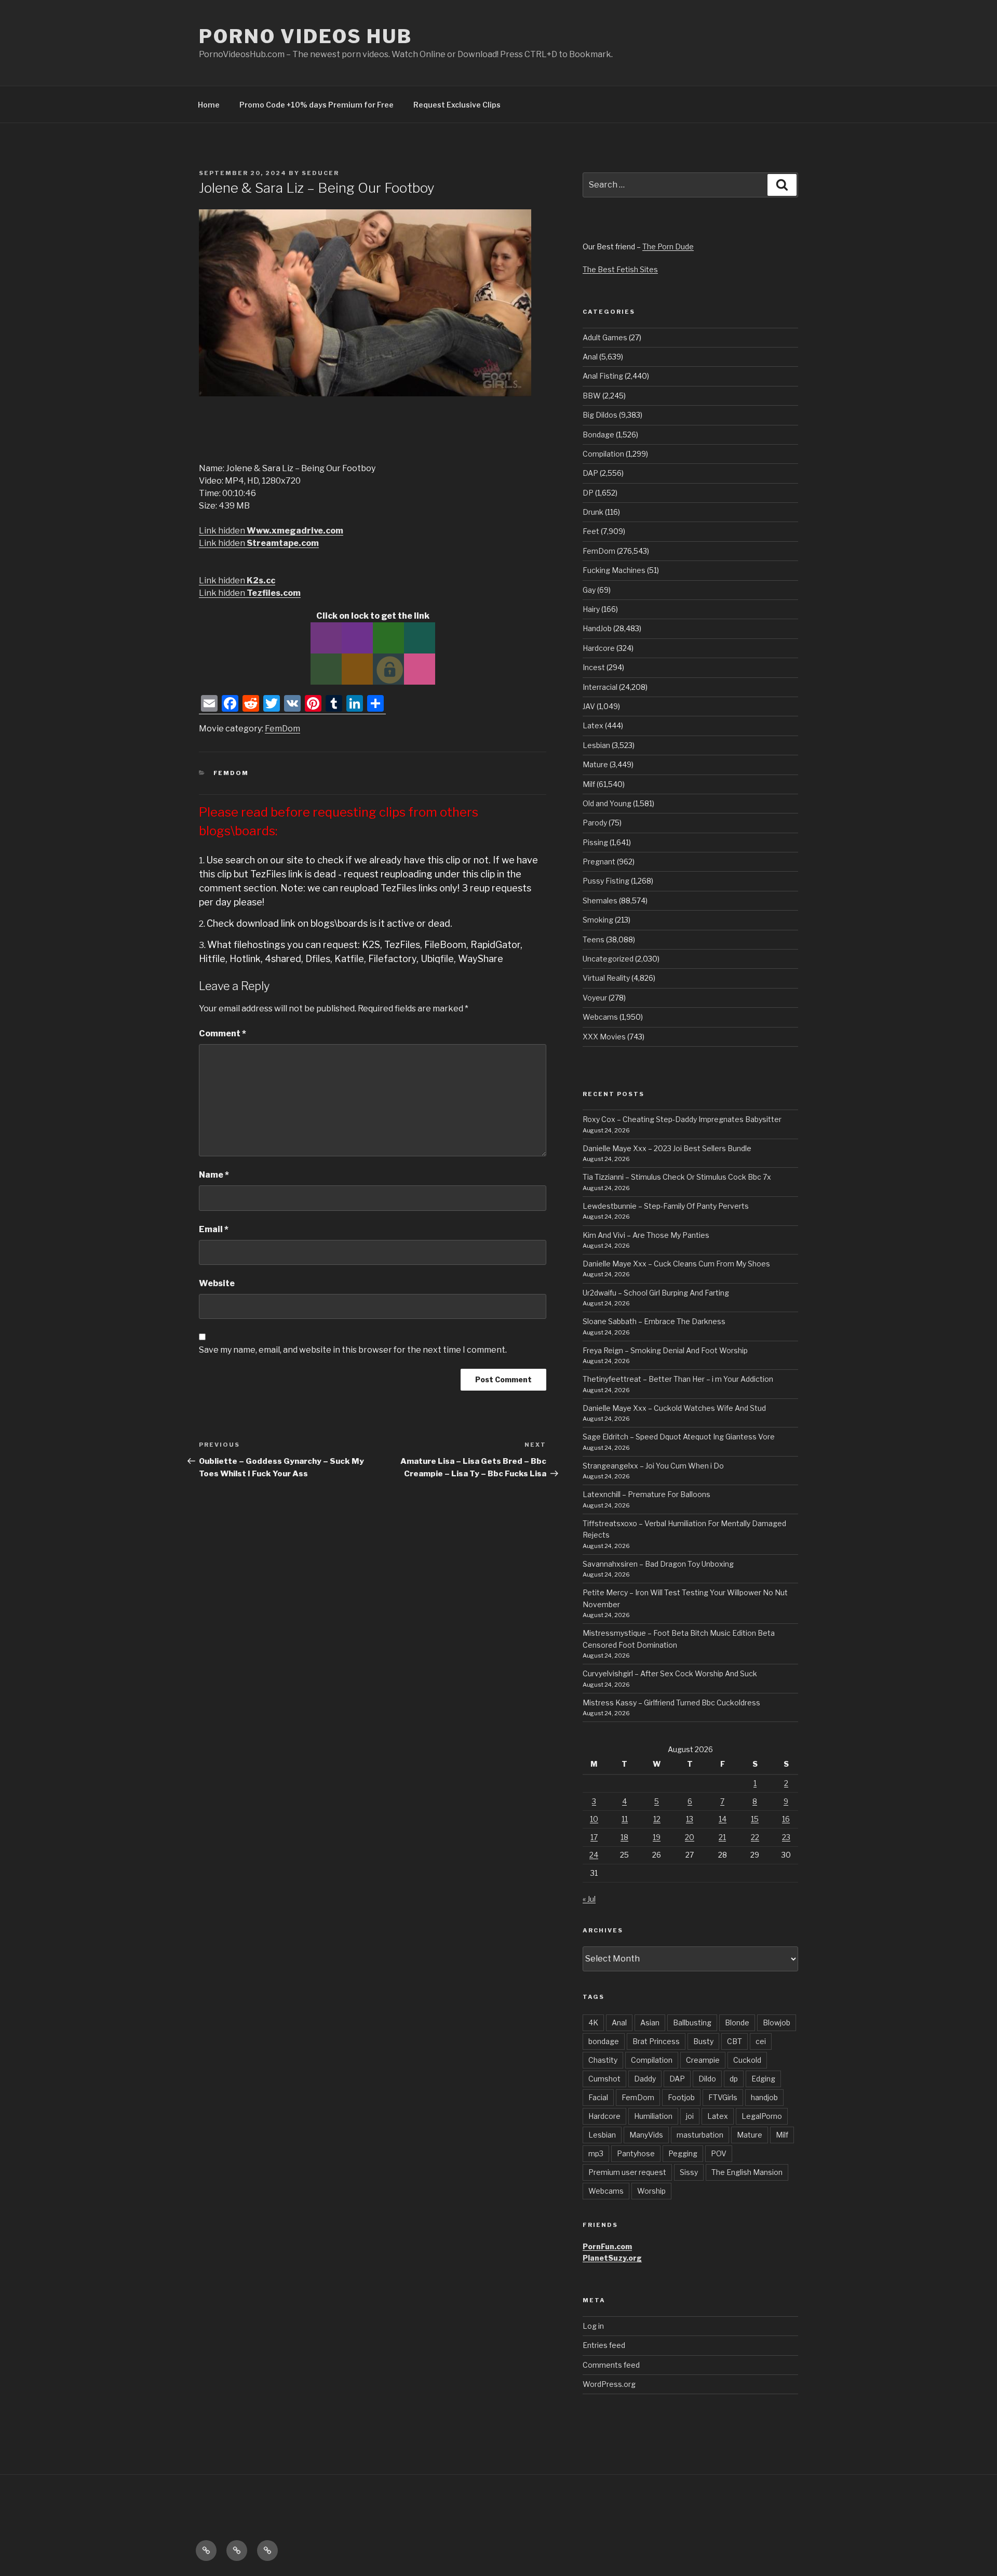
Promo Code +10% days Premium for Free (316, 105)
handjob (764, 2097)
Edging (763, 2079)
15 (755, 1819)
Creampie (703, 2060)
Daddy (645, 2079)
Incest (594, 667)
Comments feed (611, 2365)
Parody (595, 823)
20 (690, 1837)
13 (690, 1819)
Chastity (603, 2060)
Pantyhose (636, 2153)
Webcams (600, 1017)
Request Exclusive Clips (457, 105)
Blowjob (777, 2023)
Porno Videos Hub (306, 36)
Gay (589, 590)
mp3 (596, 2153)
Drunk (593, 512)
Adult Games (605, 337)
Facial (598, 2097)
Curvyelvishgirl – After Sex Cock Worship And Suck (670, 1673)
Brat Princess (656, 2041)
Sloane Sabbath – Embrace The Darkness (654, 1321)
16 (786, 1819)
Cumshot (604, 2079)
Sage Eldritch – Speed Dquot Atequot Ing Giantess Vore (679, 1437)
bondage (604, 2041)
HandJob (597, 628)
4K (593, 2023)
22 (755, 1837)
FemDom (282, 729)
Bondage (598, 435)
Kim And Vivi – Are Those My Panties (646, 1235)
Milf (589, 784)
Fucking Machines (614, 570)
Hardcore (599, 648)
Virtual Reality (606, 978)
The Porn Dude (668, 246)
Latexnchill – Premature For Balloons (646, 1494)
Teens (594, 939)
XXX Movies (604, 1037)
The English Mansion (747, 2172)
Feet (591, 531)
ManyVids (646, 2135)
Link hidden (271, 531)
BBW (592, 396)
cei (761, 2041)
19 (657, 1837)
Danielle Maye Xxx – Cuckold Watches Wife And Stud (674, 1408)
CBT (735, 2041)
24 (594, 1855)
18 (624, 1837)
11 (625, 1819)
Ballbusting (692, 2023)
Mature (595, 764)
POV (719, 2153)
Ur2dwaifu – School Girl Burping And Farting (656, 1293)
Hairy (591, 609)
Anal (590, 357)
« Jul (589, 1899)
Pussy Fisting (606, 881)
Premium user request (627, 2172)
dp (734, 2079)
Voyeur (595, 998)
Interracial (600, 687)
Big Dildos (600, 415)
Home (209, 105)
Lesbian (596, 745)
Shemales (600, 900)
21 (722, 1837)
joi (690, 2116)
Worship (651, 2191)
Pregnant (599, 862)
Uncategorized (608, 959)
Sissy (689, 2172)
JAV (589, 706)
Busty (703, 2041)
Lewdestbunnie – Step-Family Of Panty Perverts (666, 1206)
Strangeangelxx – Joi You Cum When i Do (653, 1466)
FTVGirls (723, 2097)
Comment (223, 1033)
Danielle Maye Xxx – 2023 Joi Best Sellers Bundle (667, 1148)
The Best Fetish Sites (620, 269)
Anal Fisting (603, 376)
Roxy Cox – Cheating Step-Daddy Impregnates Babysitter (682, 1119)
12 (657, 1819)
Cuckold (747, 2060)
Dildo (707, 2079)
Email (214, 1229)
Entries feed (604, 2345)
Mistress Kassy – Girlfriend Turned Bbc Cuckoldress (671, 1703)
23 (786, 1837)
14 (723, 1819)
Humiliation (653, 2116)
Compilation (603, 454)
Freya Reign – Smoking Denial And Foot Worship (665, 1350)
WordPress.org (609, 2384)
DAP (590, 473)
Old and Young (607, 803)
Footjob (681, 2097)
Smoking (598, 920)
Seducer (320, 173)
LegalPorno (762, 2116)
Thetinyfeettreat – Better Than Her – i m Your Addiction (678, 1379)
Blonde (737, 2023)
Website (217, 1283)
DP (588, 493)
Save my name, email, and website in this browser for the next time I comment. (353, 1350)
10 (594, 1819)
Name (214, 1175)
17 (594, 1837)
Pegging (683, 2153)
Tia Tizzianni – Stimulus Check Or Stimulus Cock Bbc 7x (677, 1177)
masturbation (700, 2135)
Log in (593, 2326)
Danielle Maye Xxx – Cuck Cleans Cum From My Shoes (676, 1264)
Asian (650, 2023)
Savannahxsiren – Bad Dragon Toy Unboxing (658, 1564)
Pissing (595, 842)
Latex (593, 725)
